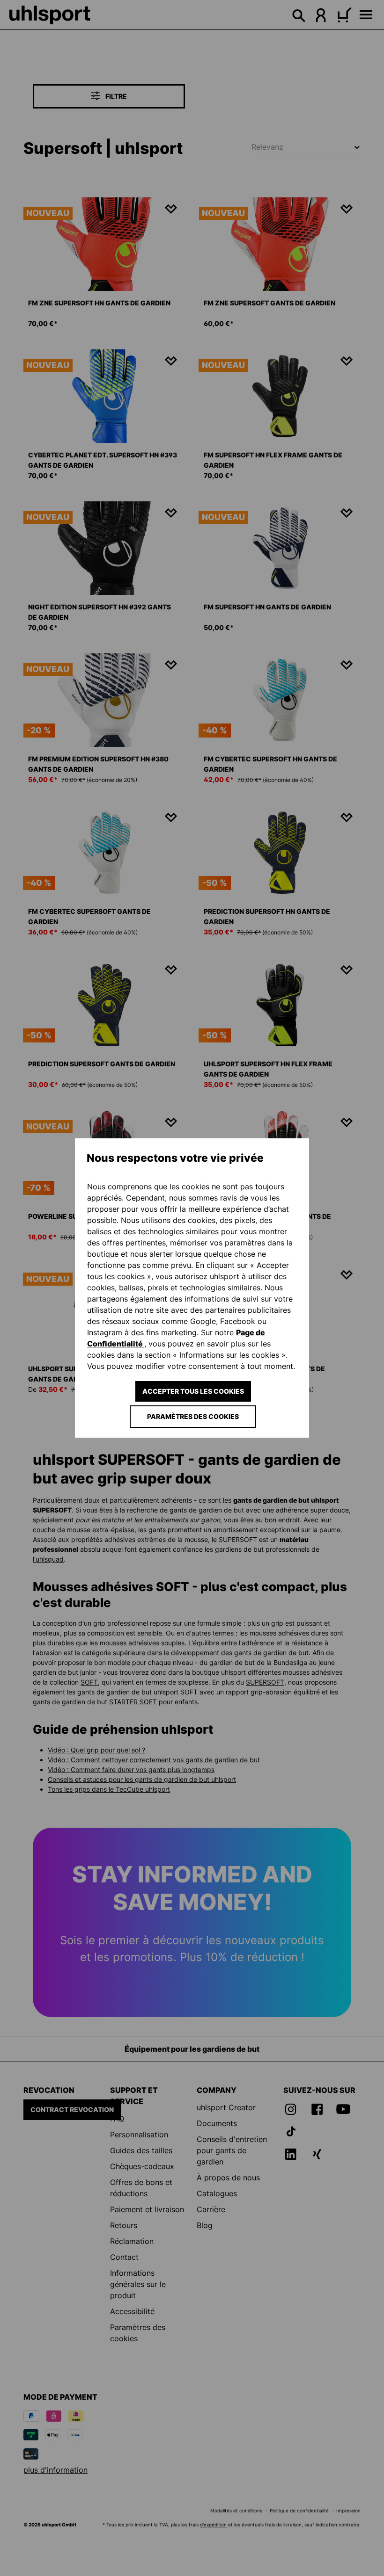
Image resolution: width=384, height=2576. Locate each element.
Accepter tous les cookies (193, 1391)
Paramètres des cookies (193, 1416)
